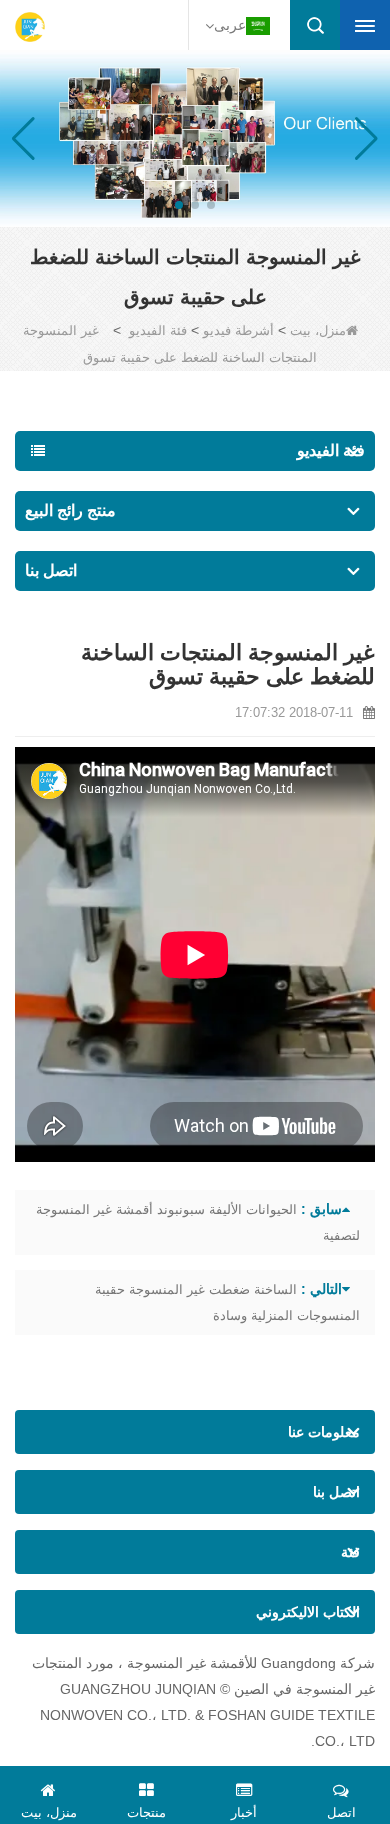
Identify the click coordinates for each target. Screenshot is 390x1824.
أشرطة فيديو (238, 330)
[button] (211, 205)
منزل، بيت (318, 330)
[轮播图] (195, 137)
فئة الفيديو (158, 330)
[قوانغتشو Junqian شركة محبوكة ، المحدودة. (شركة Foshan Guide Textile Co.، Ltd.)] (30, 27)
